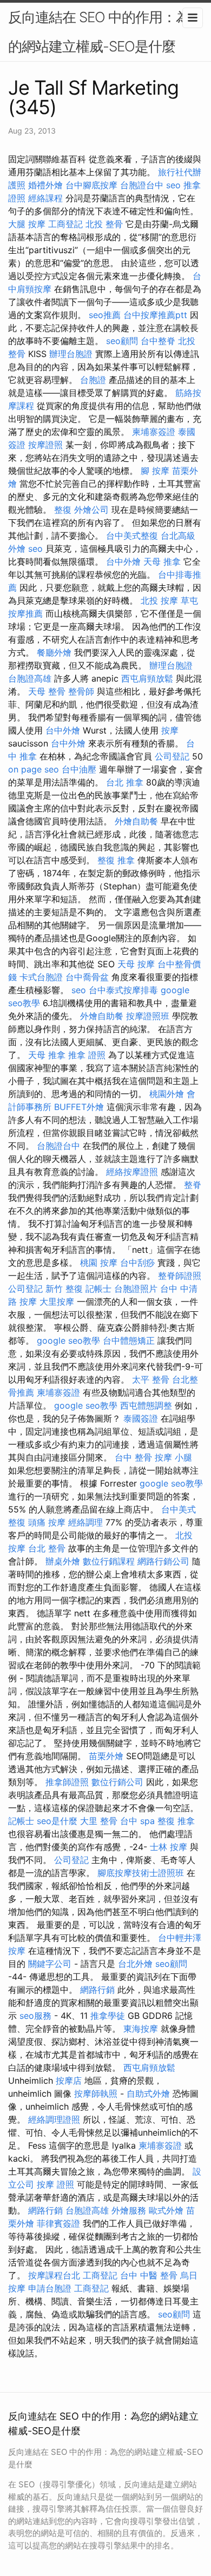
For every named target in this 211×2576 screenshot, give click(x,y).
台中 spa (137, 1821)
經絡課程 (45, 198)
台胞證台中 (142, 185)
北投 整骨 (104, 224)
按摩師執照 (96, 2093)
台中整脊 (158, 341)
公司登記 (172, 756)
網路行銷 (97, 1990)
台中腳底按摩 (91, 185)
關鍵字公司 (50, 1964)
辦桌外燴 (63, 1561)
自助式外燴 (148, 2093)
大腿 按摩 (27, 224)
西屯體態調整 (146, 1405)
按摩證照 (45, 445)
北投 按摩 (159, 600)
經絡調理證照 (54, 2119)
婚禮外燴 (45, 185)
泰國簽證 (141, 1418)
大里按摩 (57, 1302)
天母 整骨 (47, 691)
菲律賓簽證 (58, 2223)
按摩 (170, 730)
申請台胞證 (50, 2288)
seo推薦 (105, 315)
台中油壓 (79, 769)
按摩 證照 (55, 2184)
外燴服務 (129, 2210)
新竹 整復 (64, 1289)
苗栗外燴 (106, 1756)
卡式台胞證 (41, 977)
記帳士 (98, 1289)
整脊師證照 (180, 1276)
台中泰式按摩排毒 (123, 990)
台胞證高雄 (30, 678)
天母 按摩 (136, 964)
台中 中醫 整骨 (149, 2275)
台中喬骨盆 (87, 977)
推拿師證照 (67, 1782)
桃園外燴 (167, 1094)
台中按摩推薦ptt (155, 315)
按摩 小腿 (173, 1457)
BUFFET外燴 (79, 1107)
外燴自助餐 (136, 821)
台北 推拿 (125, 782)
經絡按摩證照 (132, 1172)
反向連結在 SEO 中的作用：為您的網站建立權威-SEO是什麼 (105, 32)
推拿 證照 (87, 1055)
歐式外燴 (166, 2210)
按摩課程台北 (54, 2275)
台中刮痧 (137, 1263)
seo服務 (35, 2016)
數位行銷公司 (117, 1782)
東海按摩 (141, 2029)
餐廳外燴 (54, 652)
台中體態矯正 (129, 1340)
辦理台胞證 (71, 354)
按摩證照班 (148, 1016)
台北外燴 (135, 1964)
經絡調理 (85, 1522)
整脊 (193, 1185)
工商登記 (65, 224)
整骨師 (81, 691)
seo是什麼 (57, 1821)
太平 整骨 (151, 1379)
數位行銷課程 (109, 1561)
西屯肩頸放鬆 (147, 678)
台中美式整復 (132, 536)
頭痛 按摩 (47, 1522)
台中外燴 (123, 562)
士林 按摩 (169, 1847)
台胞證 (93, 380)
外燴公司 (91, 510)
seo (173, 185)
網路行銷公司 (163, 1561)
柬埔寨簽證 (154, 432)
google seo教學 (68, 1340)
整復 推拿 (116, 860)
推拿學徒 (108, 2016)
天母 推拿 (162, 562)
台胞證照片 (136, 1289)
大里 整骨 (99, 1821)
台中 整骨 (133, 1457)
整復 (63, 510)
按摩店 (69, 2080)
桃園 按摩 (99, 1263)
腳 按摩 (155, 471)
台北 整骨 (47, 1548)
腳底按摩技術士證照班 (141, 1873)
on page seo (34, 769)
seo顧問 (122, 341)
